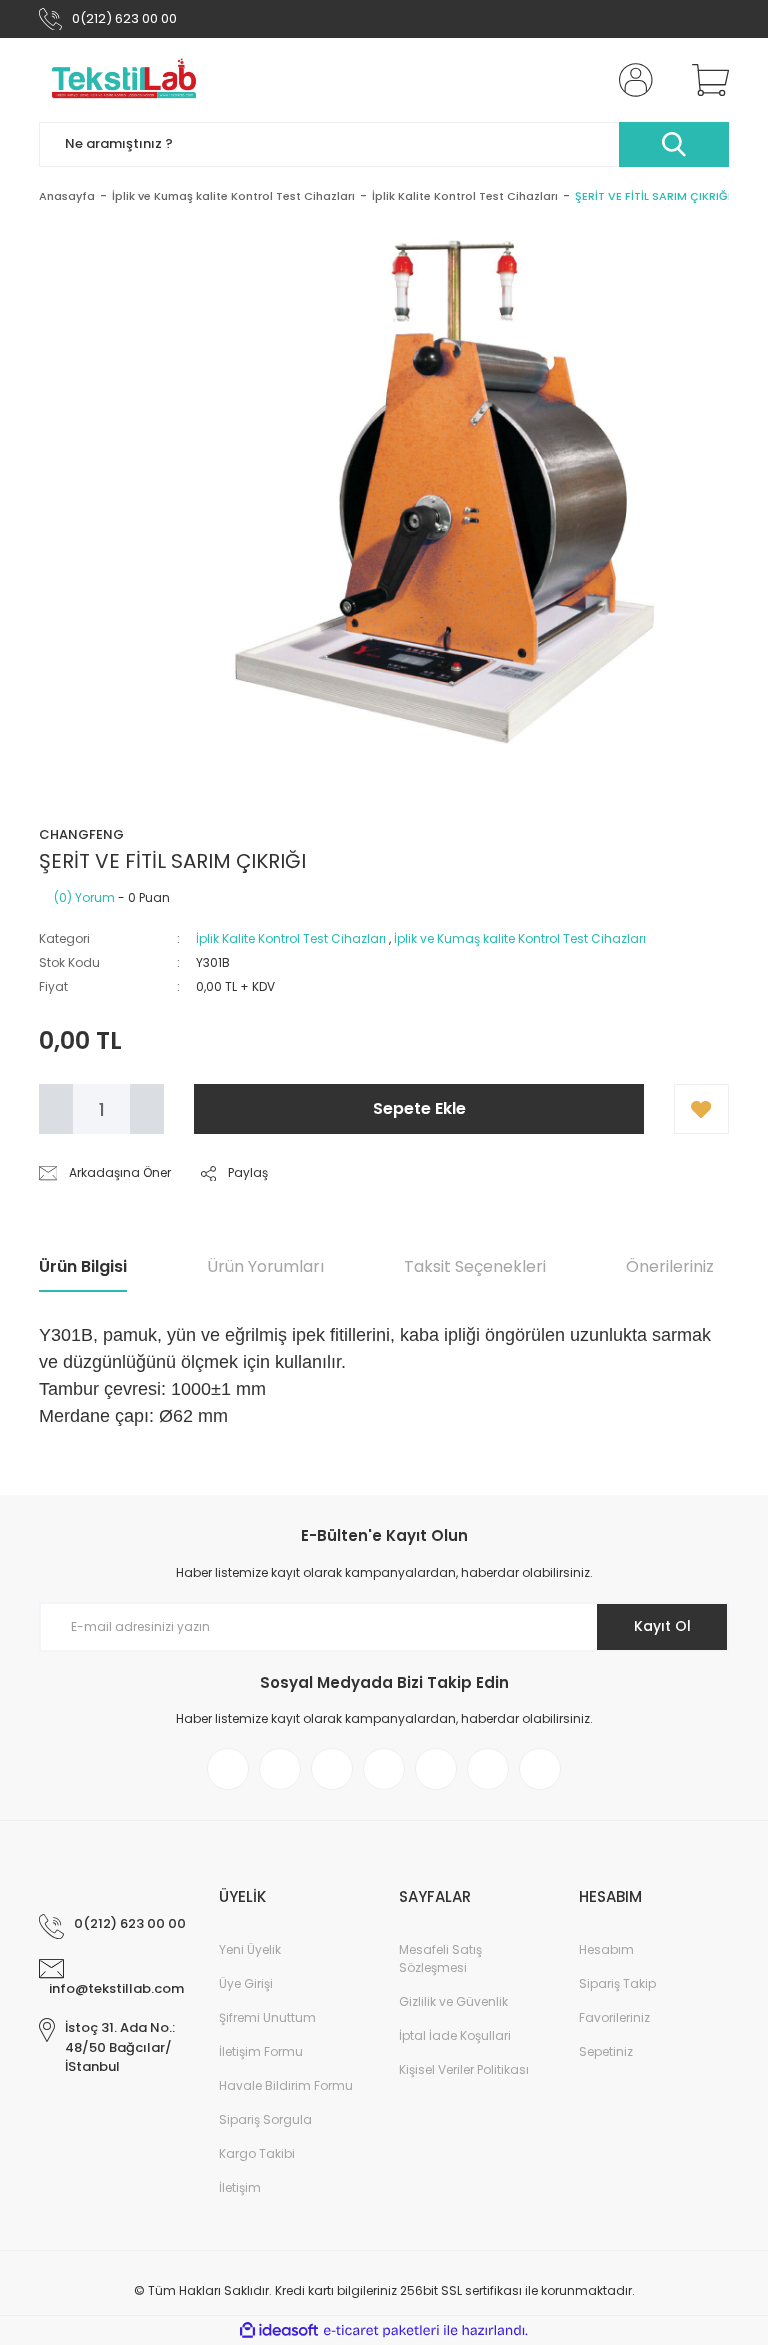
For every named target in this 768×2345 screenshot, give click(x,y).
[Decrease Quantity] (56, 1109)
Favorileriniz (614, 2017)
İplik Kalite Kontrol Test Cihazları (291, 938)
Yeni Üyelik (250, 1949)
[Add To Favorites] (701, 1109)
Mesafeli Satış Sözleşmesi (440, 1958)
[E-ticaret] (381, 2331)
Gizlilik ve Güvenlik (453, 2001)
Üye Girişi (246, 1983)
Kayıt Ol (662, 1626)
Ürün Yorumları (265, 1266)
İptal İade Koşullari (455, 2035)
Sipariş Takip (617, 1983)
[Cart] (706, 80)
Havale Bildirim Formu (286, 2085)
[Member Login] (632, 80)
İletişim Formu (261, 2051)
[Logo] (124, 80)
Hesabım (606, 1949)
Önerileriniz (670, 1266)
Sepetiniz (606, 2051)
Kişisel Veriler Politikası (464, 2069)
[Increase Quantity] (147, 1109)
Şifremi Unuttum (267, 2017)
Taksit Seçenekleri (475, 1266)
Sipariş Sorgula (265, 2119)
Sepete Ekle (419, 1108)
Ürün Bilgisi (83, 1266)
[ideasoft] (279, 2330)
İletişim (240, 2187)
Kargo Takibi (257, 2153)
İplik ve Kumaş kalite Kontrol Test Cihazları (520, 938)
